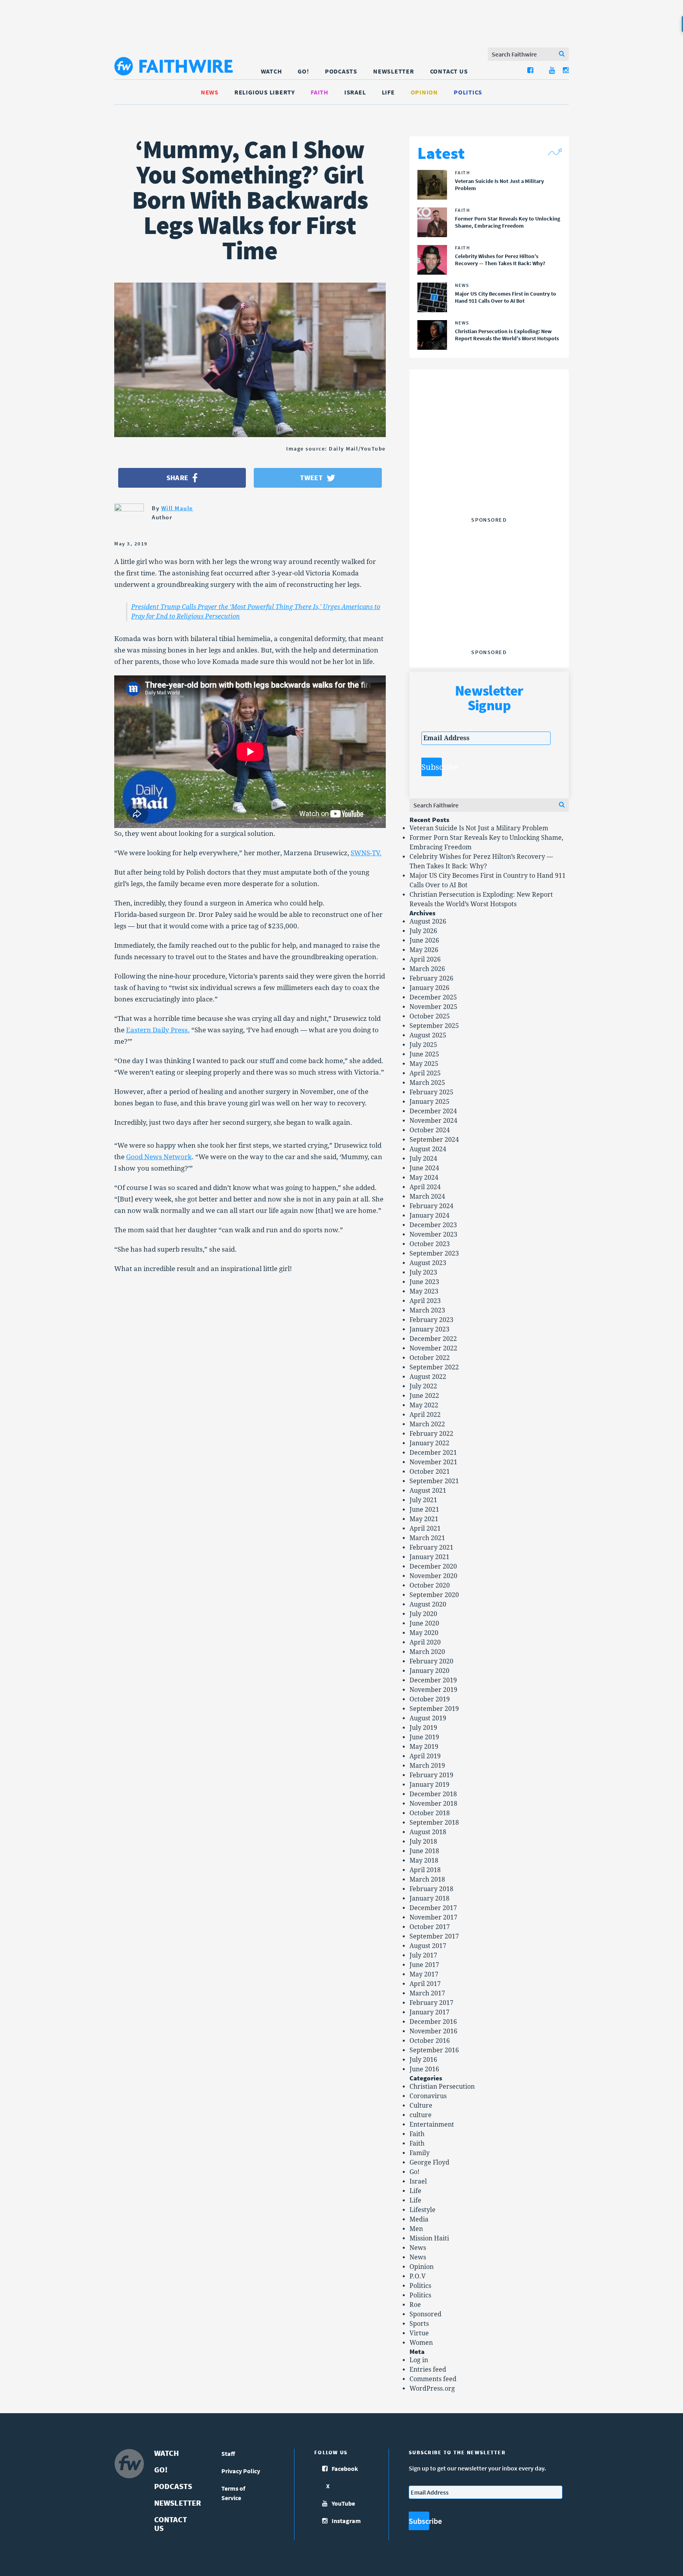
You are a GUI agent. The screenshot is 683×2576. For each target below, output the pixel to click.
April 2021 (425, 1528)
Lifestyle (423, 2210)
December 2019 (433, 1680)
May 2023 (424, 1291)
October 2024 (430, 1130)
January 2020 (429, 1671)
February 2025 (431, 1092)
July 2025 (423, 1045)
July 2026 (423, 931)
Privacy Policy (241, 2471)
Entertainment (432, 2124)
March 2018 (427, 1879)
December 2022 (433, 1339)
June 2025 (424, 1054)
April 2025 (425, 1073)
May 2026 (424, 950)
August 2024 (428, 1149)
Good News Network (159, 1157)
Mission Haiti (429, 2238)
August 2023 (428, 1263)
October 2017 (430, 1927)
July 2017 (423, 1955)
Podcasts (341, 71)
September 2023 (434, 1253)
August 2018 (428, 1832)
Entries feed (428, 2370)
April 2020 (425, 1642)
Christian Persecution (442, 2087)
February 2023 (431, 1320)
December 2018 (433, 1794)
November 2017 (433, 1917)
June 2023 (424, 1282)
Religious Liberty (265, 92)
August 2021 (428, 1491)
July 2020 (423, 1614)
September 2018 (434, 1823)
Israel (355, 92)
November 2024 (433, 1121)
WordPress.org (432, 2388)
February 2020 (431, 1661)
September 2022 (434, 1367)
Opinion (424, 92)
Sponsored (425, 2314)
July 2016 (423, 2060)
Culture (421, 2105)
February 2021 (431, 1547)
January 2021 (429, 1557)
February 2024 (431, 1206)
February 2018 (431, 1889)
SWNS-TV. (366, 853)
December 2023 (433, 1225)
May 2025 (424, 1064)
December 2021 (433, 1453)
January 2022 (429, 1443)
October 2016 (430, 2041)
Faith (320, 92)
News (210, 92)
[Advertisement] (489, 464)
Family (420, 2153)
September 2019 (434, 1709)
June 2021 (424, 1510)
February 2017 (431, 2003)
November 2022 (433, 1348)
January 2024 (429, 1215)
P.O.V (418, 2276)
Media (419, 2219)
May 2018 (424, 1860)
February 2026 (431, 978)
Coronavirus (428, 2096)
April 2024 (425, 1187)
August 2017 (428, 1946)
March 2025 (427, 1083)
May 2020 (424, 1633)
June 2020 (424, 1623)
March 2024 (427, 1197)
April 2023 (425, 1301)
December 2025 (433, 997)
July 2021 (423, 1500)
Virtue (419, 2333)
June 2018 (424, 1851)
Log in (419, 2360)
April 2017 (425, 1984)
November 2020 (433, 1576)
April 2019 (425, 1756)
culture (421, 2115)
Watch (272, 71)
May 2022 (424, 1405)
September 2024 (434, 1140)
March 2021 (427, 1538)
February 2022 (431, 1434)
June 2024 (424, 1168)
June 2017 (424, 1965)
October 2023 (430, 1244)
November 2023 (433, 1234)
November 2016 (433, 2031)
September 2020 (434, 1595)
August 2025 (428, 1035)
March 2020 (427, 1652)
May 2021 (424, 1519)
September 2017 (434, 1936)
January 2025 (429, 1102)
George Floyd (429, 2162)
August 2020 (428, 1604)
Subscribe (432, 767)
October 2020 (430, 1585)
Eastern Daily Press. (158, 1030)
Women (421, 2343)
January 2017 (429, 2012)
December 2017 (433, 1908)
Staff (228, 2453)
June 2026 (424, 940)
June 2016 (424, 2069)
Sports (419, 2324)
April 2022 (425, 1415)
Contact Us (449, 71)
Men (416, 2229)
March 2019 (427, 1766)
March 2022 (427, 1424)
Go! (303, 71)
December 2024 (433, 1111)
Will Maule (177, 508)
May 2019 (424, 1747)
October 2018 (430, 1813)
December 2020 (433, 1566)
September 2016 (434, 2050)
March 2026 (427, 969)
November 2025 (433, 1007)
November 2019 (433, 1690)
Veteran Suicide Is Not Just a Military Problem (479, 828)
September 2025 (434, 1026)
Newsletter (394, 71)
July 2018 (423, 1841)
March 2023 (427, 1310)
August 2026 (428, 921)
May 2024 (424, 1178)
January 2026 (429, 988)
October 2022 (430, 1358)
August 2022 (428, 1377)
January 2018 (429, 1898)
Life (388, 92)
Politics (468, 92)
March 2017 (427, 1993)
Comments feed (433, 2379)
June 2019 (424, 1737)
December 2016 (433, 2022)
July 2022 (423, 1386)
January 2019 (429, 1785)
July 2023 (423, 1272)
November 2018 (433, 1804)
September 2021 (434, 1481)
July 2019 (423, 1728)
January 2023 (429, 1329)
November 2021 (433, 1462)
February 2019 (431, 1775)
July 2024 (423, 1159)
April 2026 (425, 959)
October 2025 (430, 1016)
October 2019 (430, 1699)
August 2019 (428, 1718)
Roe (415, 2305)
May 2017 (424, 1974)
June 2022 (424, 1396)
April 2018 (425, 1870)
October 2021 (430, 1472)
